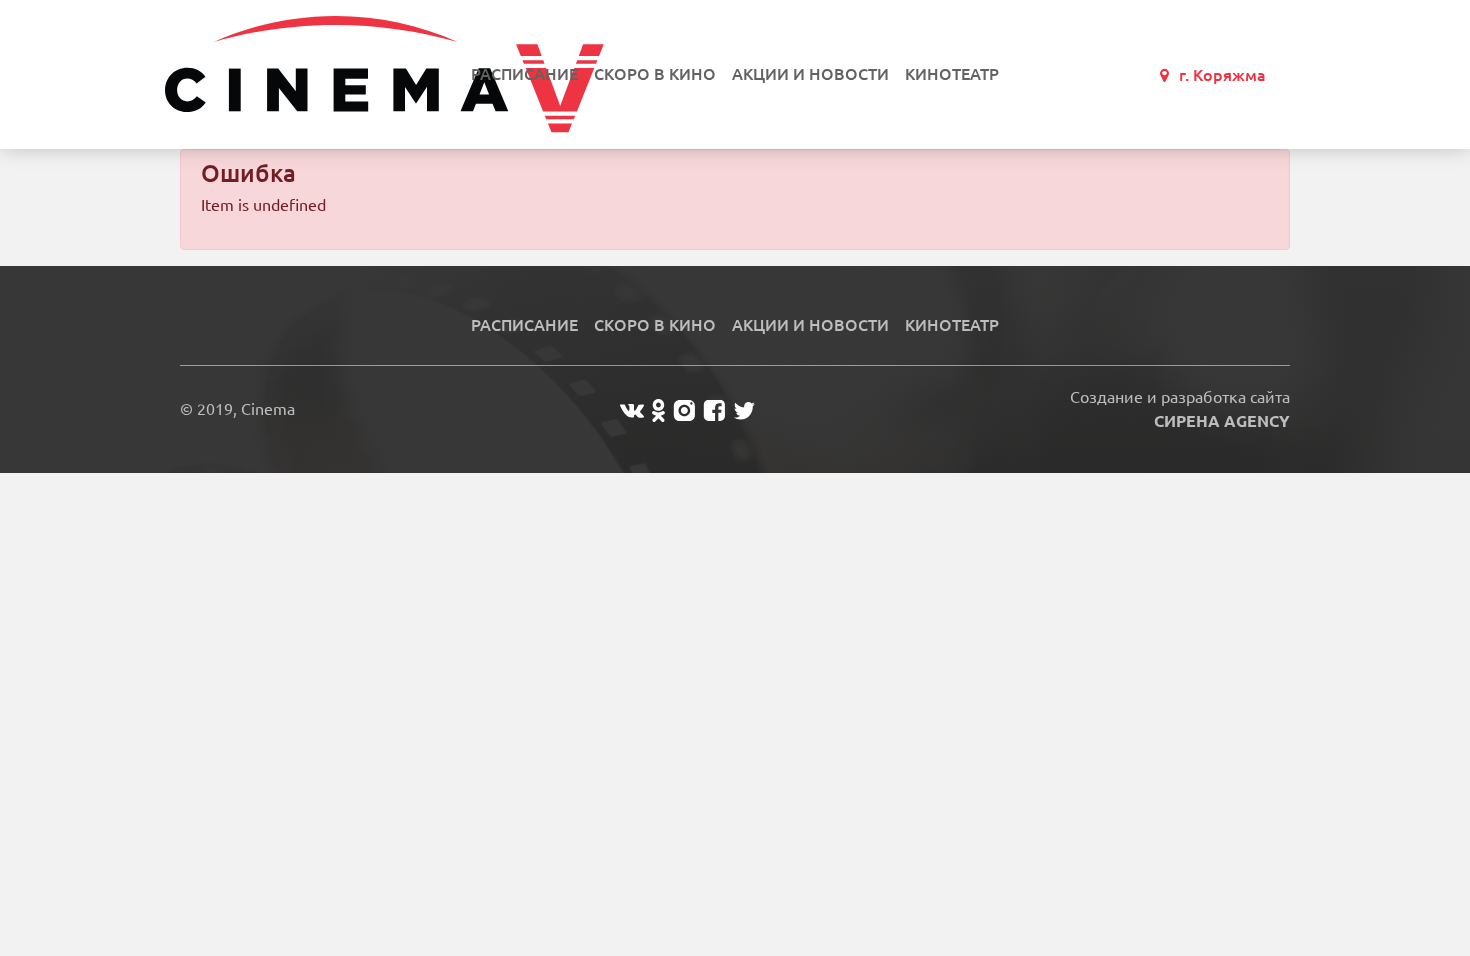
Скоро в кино (655, 74)
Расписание (524, 74)
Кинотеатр (952, 74)
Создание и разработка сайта (1180, 408)
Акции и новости (810, 74)
